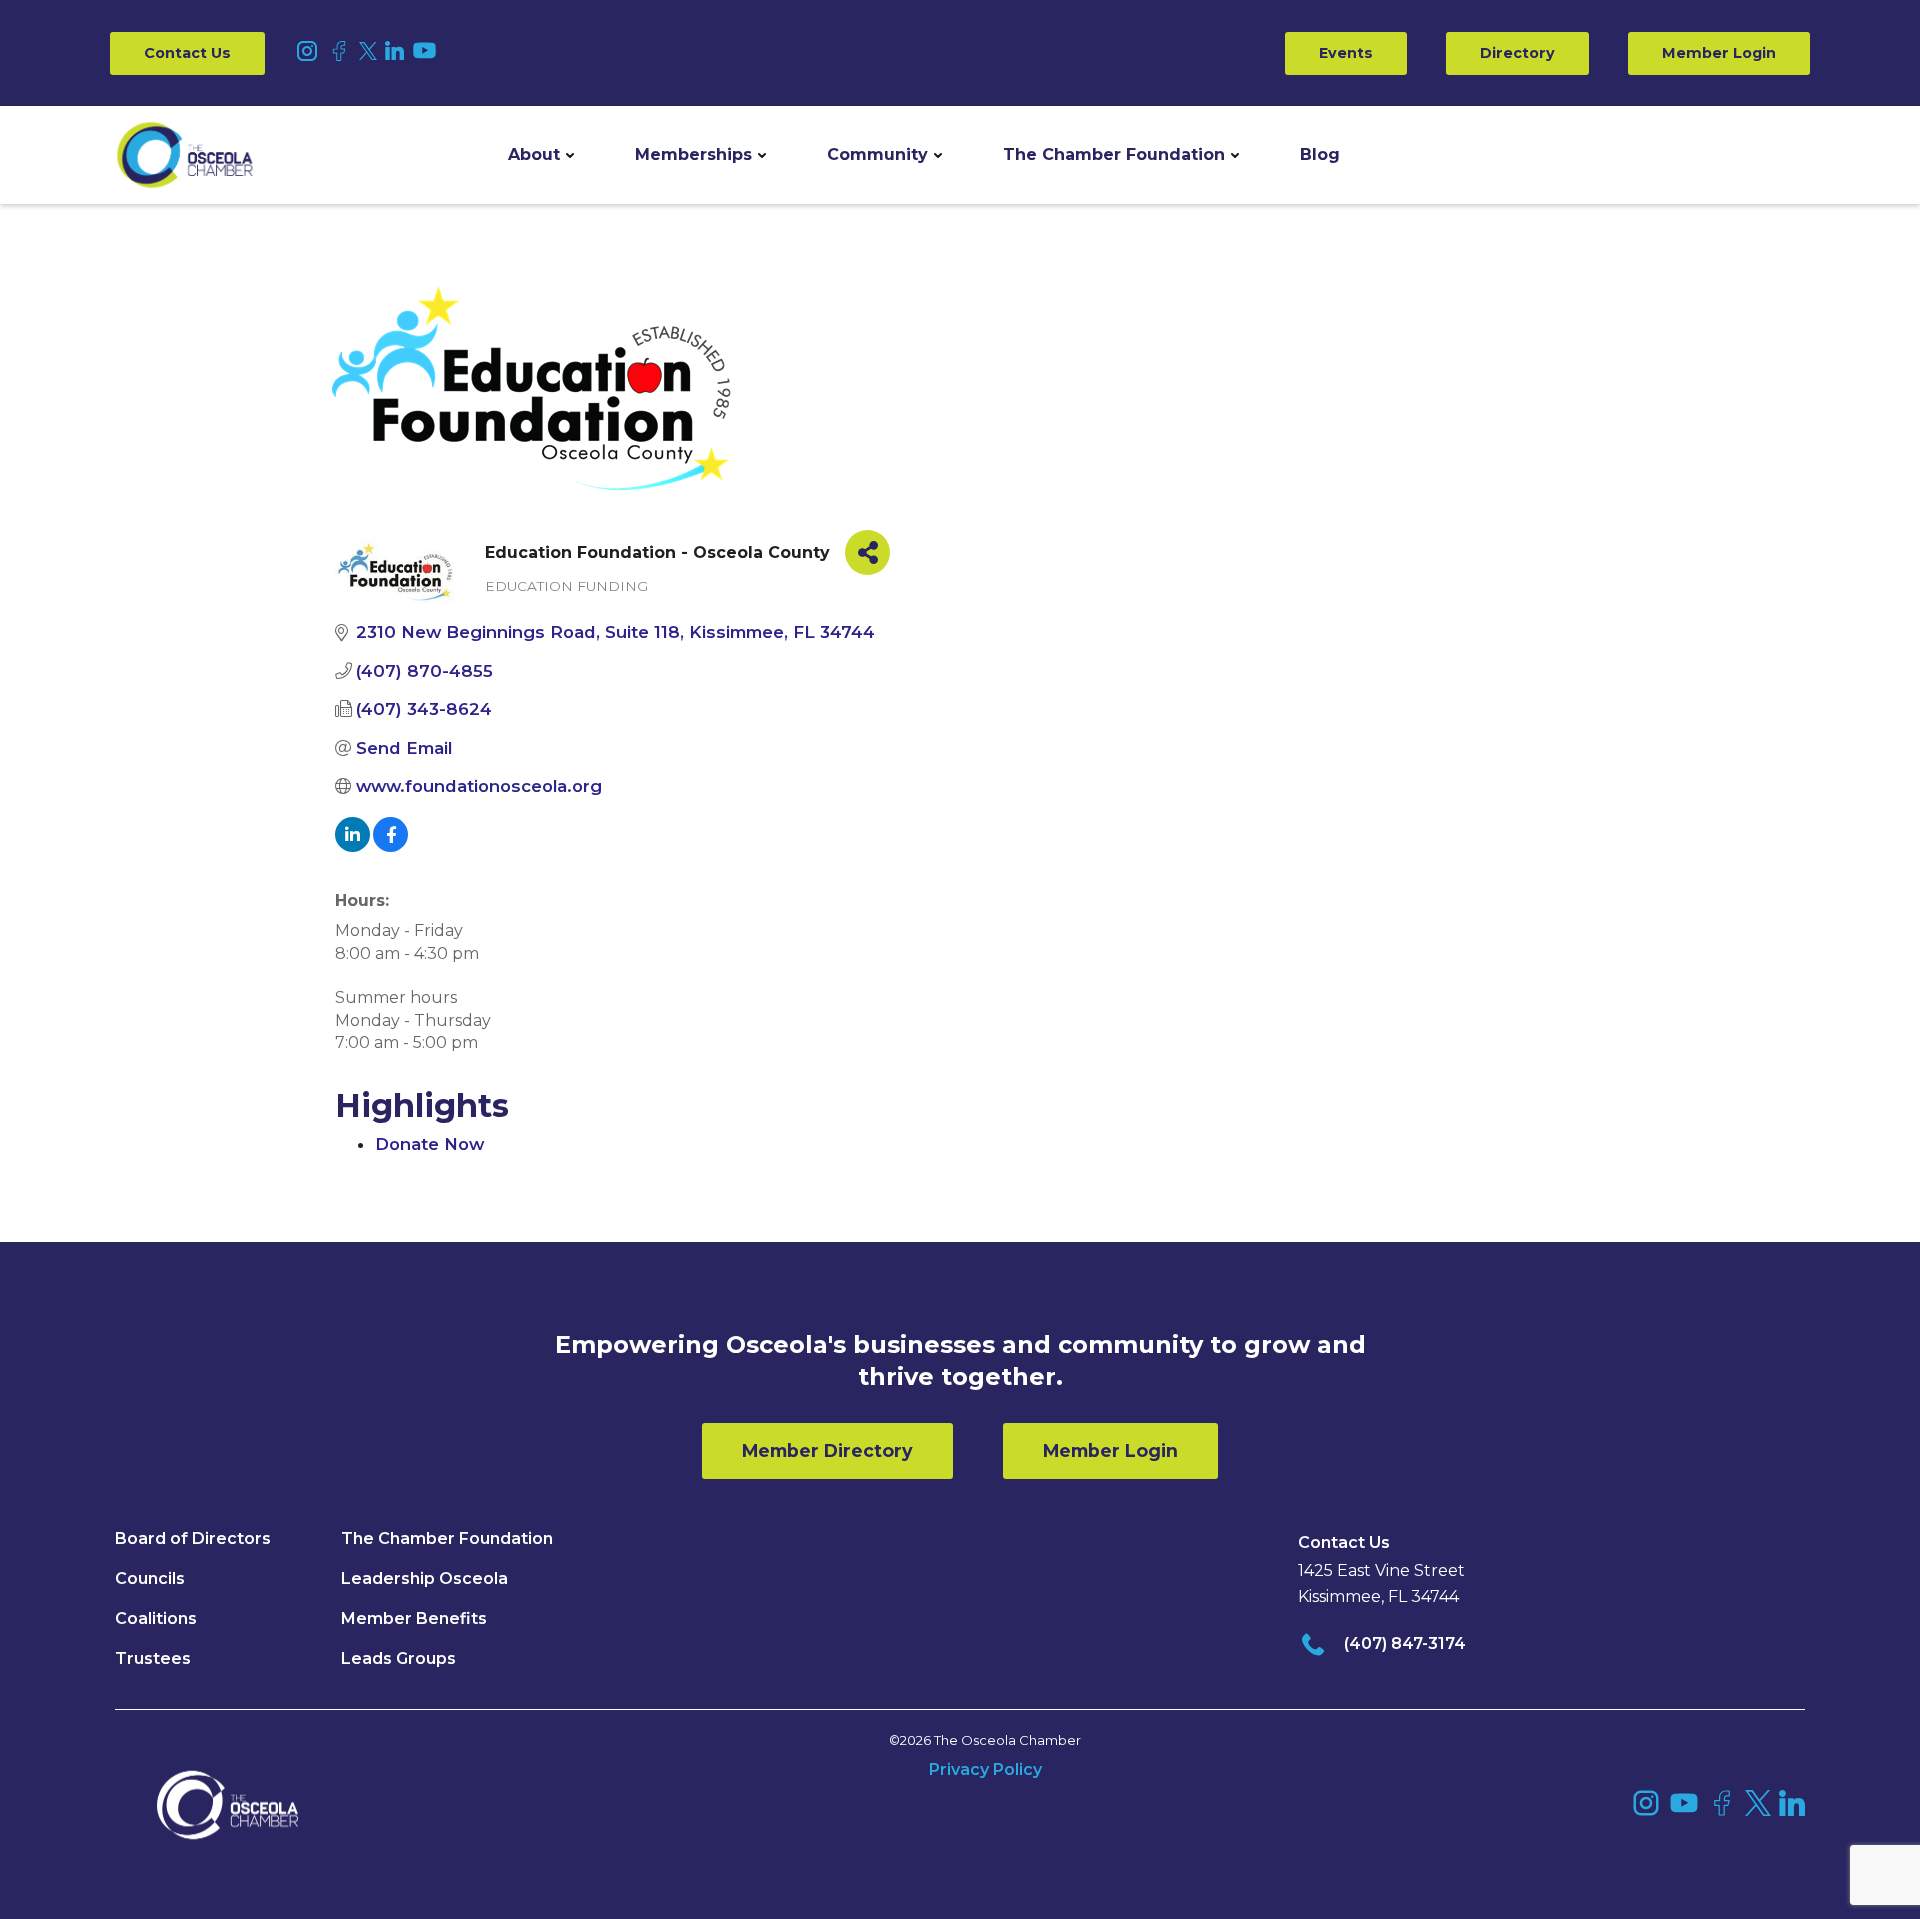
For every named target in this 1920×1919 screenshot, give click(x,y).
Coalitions (156, 1618)
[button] (541, 155)
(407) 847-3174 (1405, 1643)
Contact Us (187, 53)
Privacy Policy (985, 1769)
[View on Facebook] (390, 846)
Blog (1320, 154)
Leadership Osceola (424, 1578)
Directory (1517, 53)
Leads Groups (398, 1658)
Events (1346, 53)
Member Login (1719, 53)
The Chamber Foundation (1114, 154)
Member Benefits (414, 1618)
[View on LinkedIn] (352, 846)
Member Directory (827, 1450)
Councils (150, 1578)
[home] (185, 155)
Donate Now (429, 1144)
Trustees (153, 1658)
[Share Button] (867, 552)
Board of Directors (193, 1538)
